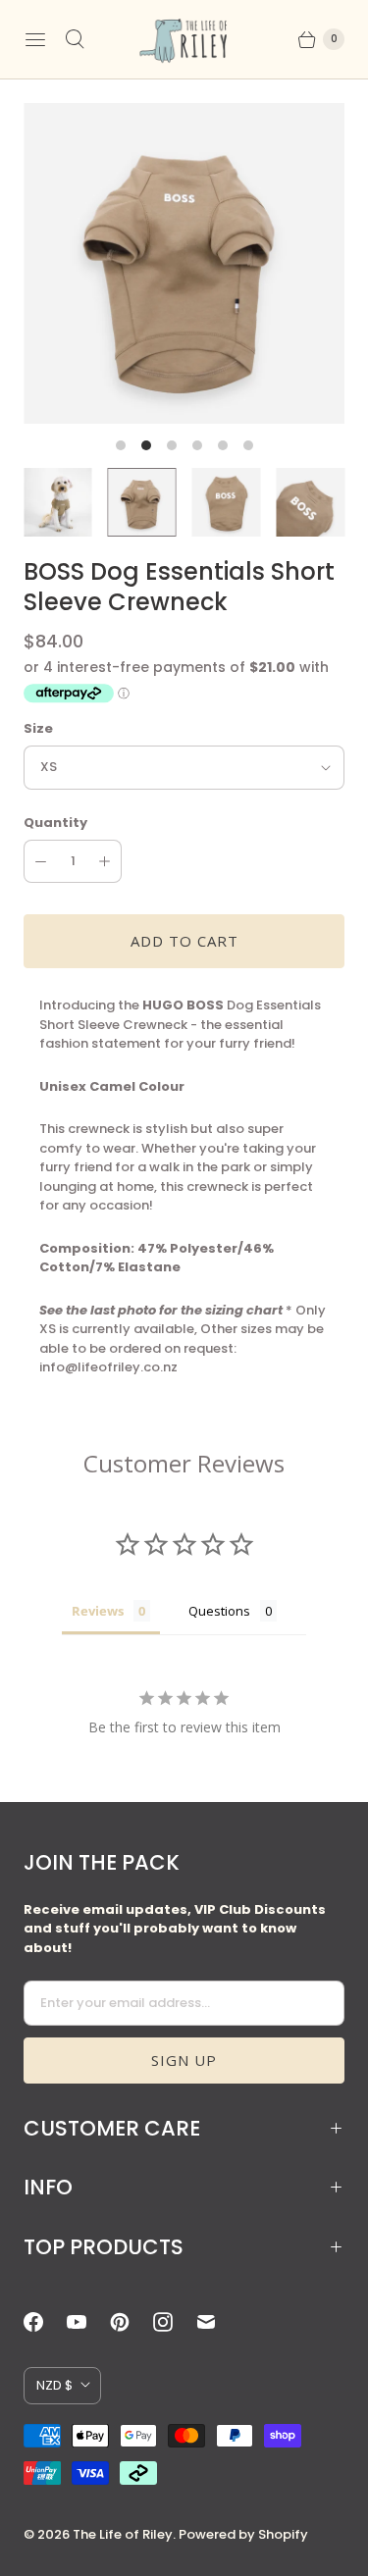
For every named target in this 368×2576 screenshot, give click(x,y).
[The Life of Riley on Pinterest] (131, 2322)
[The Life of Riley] (184, 39)
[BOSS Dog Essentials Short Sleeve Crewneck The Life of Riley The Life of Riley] (184, 263)
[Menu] (35, 39)
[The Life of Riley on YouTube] (88, 2322)
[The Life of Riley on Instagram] (175, 2322)
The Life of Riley (123, 2534)
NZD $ (54, 2385)
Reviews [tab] (98, 1611)
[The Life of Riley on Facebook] (45, 2322)
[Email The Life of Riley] (218, 2322)
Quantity (55, 823)
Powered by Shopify (243, 2534)
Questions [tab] (219, 1611)
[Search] (75, 39)
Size (38, 728)
